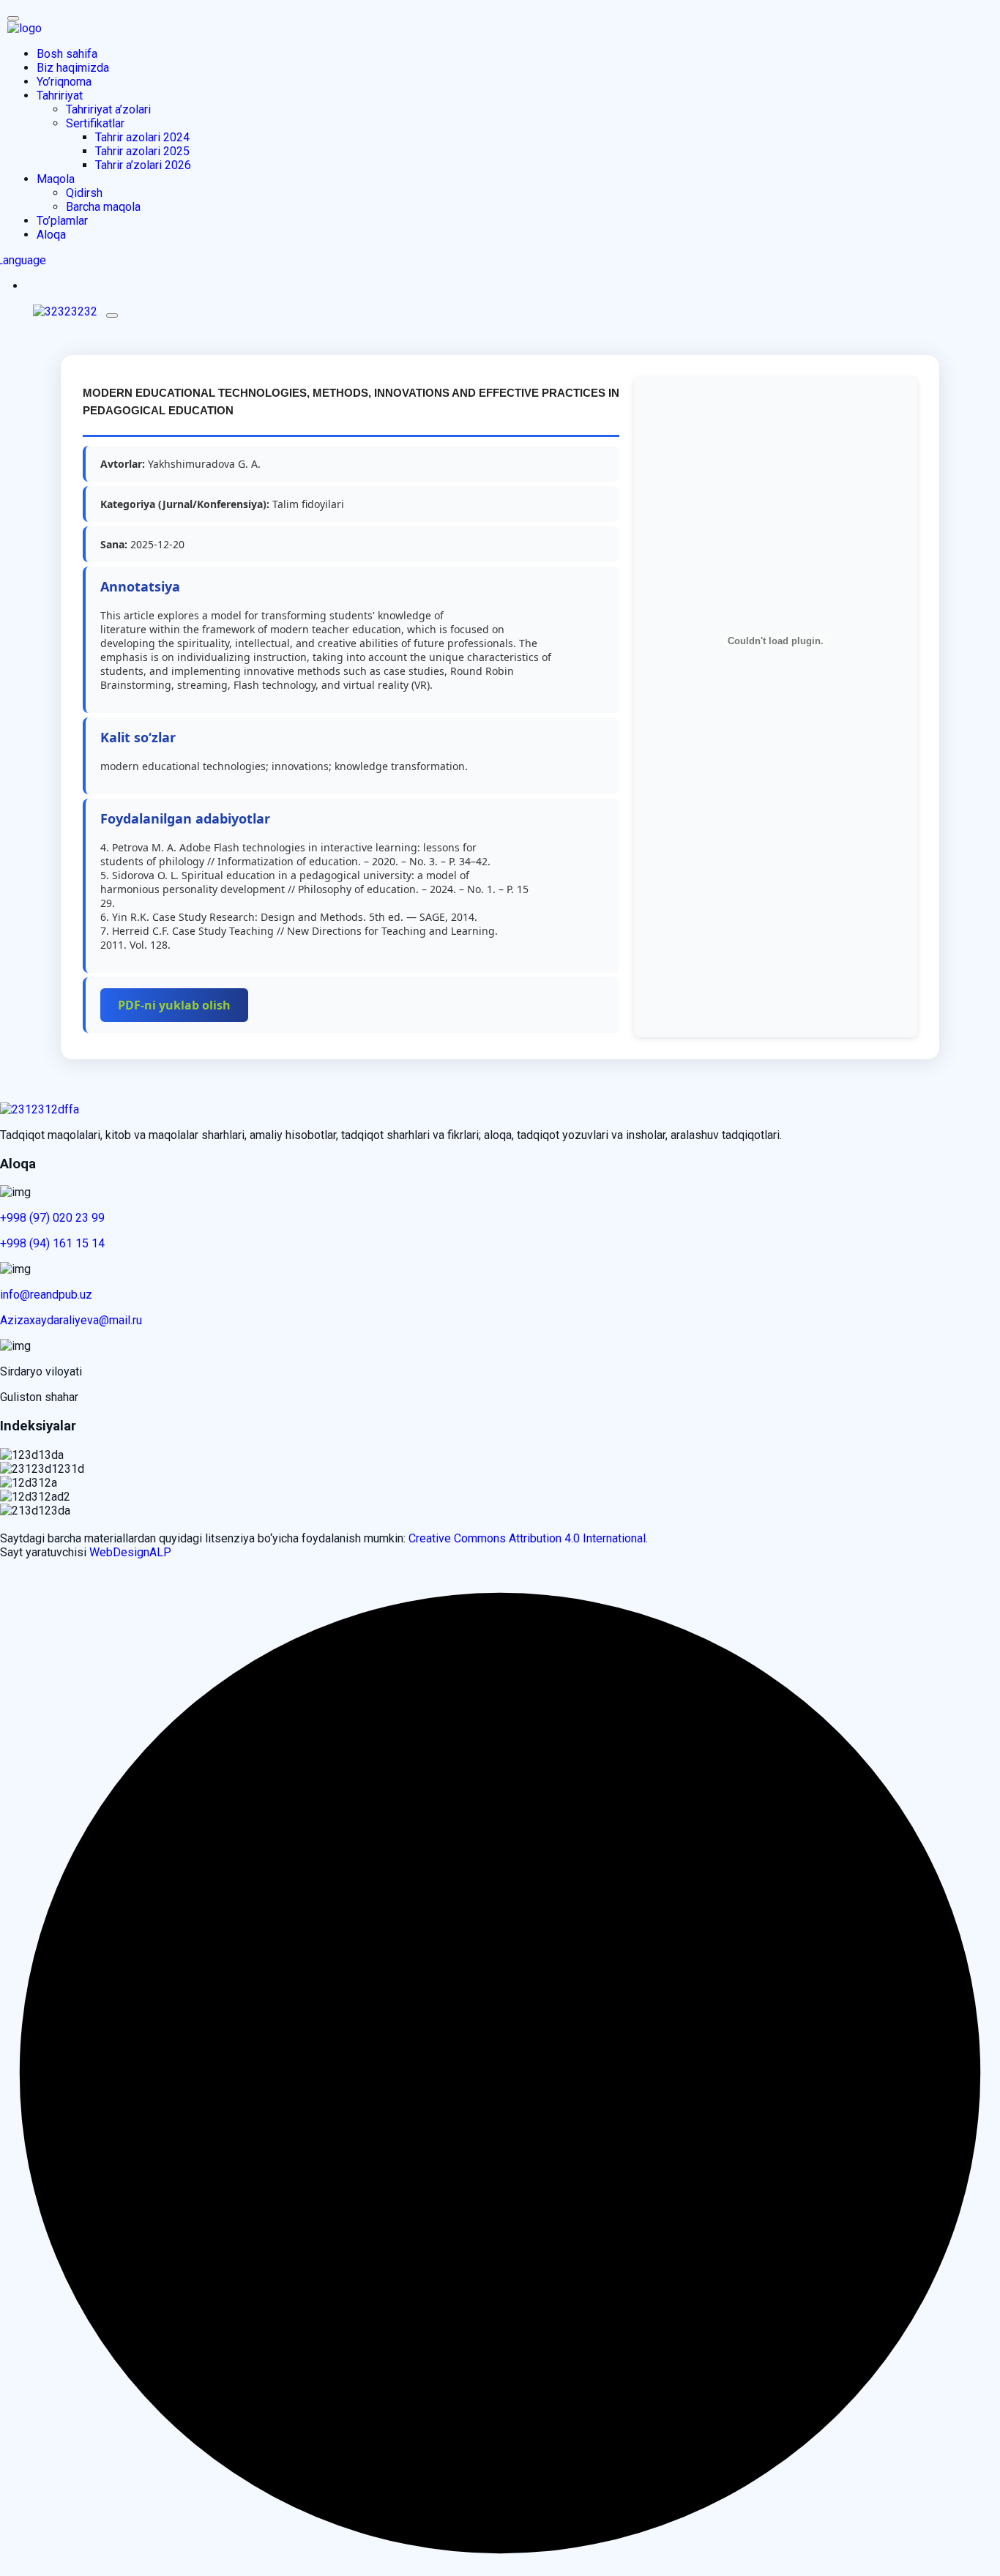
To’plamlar (62, 221)
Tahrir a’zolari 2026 (143, 165)
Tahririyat (60, 96)
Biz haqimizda (73, 68)
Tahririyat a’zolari (108, 109)
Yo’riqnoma (64, 82)
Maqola (56, 179)
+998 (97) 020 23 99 (52, 1218)
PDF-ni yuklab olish (174, 1005)
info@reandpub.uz (46, 1295)
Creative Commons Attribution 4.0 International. (528, 1538)
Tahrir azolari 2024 (142, 137)
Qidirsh (84, 193)
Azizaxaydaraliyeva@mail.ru (71, 1320)
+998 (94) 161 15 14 (52, 1243)
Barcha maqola (103, 207)
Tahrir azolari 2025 (142, 151)
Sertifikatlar (95, 123)
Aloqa (51, 235)
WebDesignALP (130, 1552)
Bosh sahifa (67, 54)
